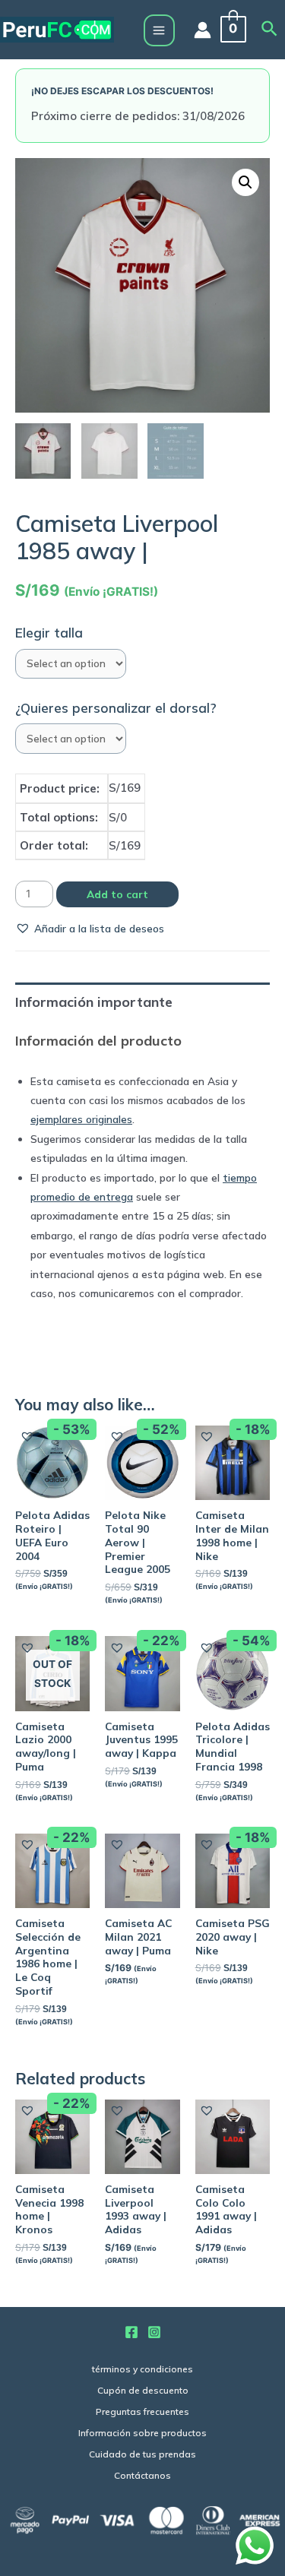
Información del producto (98, 1041)
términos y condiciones (142, 2369)
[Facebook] (131, 2332)
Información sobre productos (142, 2433)
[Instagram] (154, 2332)
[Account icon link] (203, 30)
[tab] (142, 1002)
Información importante (94, 1002)
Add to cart (117, 894)
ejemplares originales (81, 1119)
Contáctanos (142, 2475)
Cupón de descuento (143, 2390)
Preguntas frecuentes (142, 2411)
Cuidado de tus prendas (142, 2454)
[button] (90, 928)
